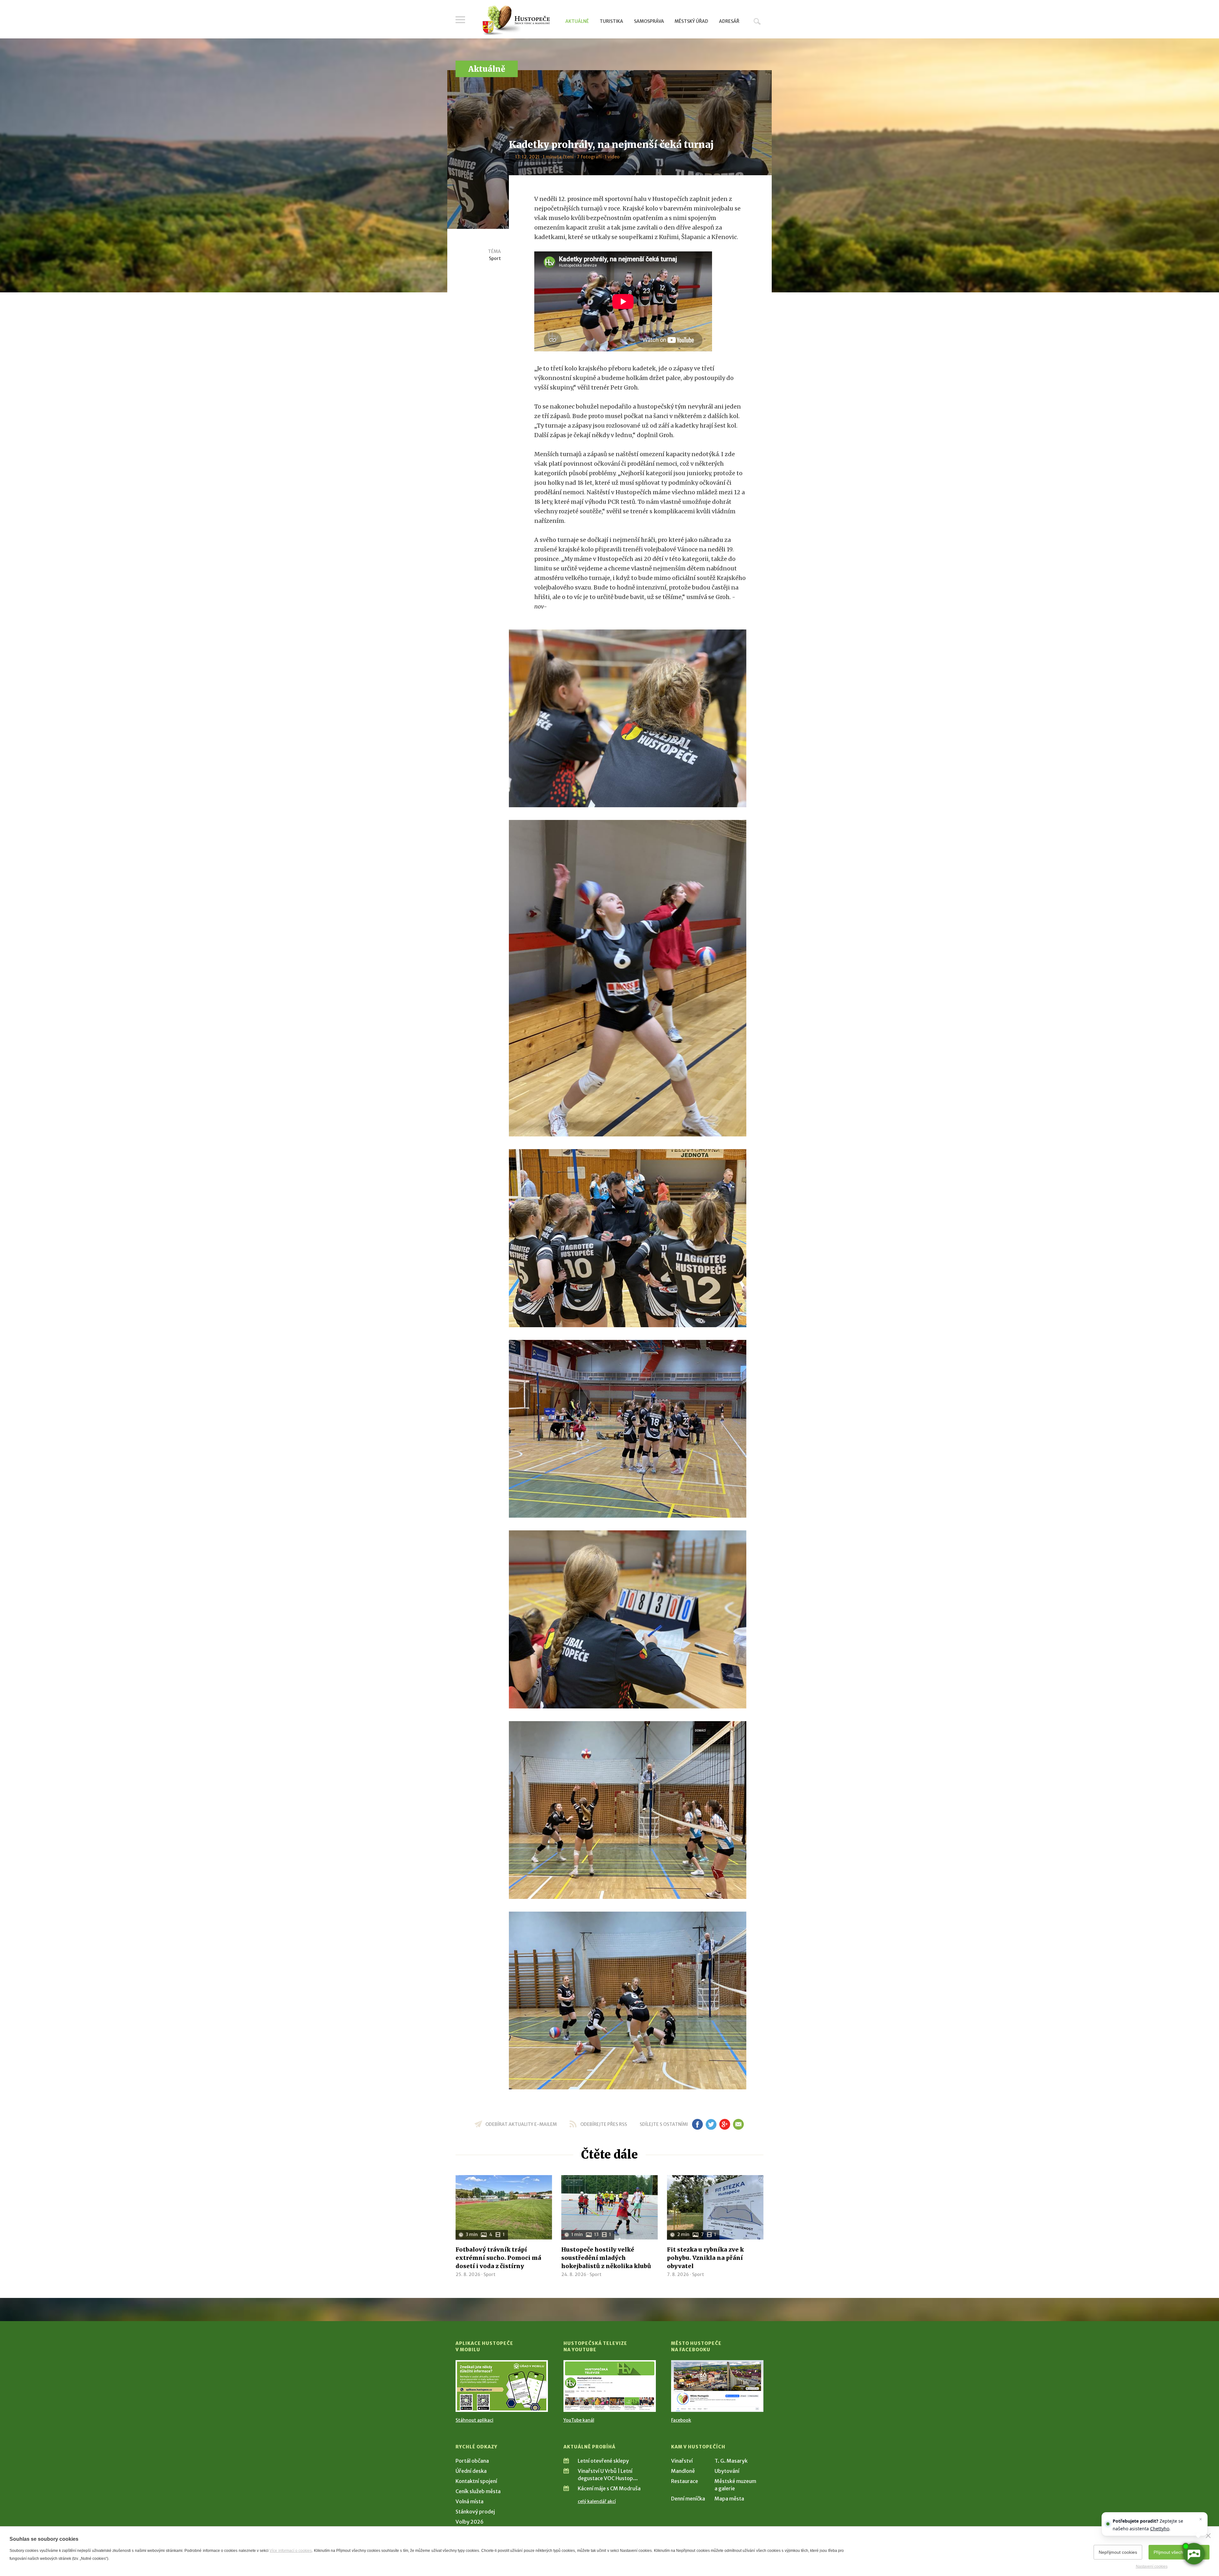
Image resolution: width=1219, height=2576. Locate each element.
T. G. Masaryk (731, 2461)
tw (711, 2124)
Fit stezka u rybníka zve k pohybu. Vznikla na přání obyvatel (705, 2258)
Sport (495, 258)
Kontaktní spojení (476, 2481)
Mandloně (683, 2471)
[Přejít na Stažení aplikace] (502, 2386)
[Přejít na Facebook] (717, 2386)
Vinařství (682, 2461)
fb (697, 2124)
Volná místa (470, 2501)
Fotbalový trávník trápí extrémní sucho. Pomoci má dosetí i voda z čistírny (498, 2258)
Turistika (611, 21)
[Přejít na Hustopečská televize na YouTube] (610, 2386)
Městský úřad (691, 21)
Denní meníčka (688, 2499)
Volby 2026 (470, 2522)
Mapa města (729, 2499)
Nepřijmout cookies (1118, 2552)
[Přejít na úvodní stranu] (516, 21)
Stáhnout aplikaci (474, 2420)
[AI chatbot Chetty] (1194, 2554)
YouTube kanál (579, 2420)
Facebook (681, 2420)
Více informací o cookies (291, 2551)
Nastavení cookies (1152, 2566)
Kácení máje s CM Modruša (609, 2488)
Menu (460, 20)
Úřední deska (471, 2471)
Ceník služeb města (478, 2491)
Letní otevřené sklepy (603, 2461)
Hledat (757, 21)
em (738, 2124)
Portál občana (472, 2461)
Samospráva (649, 21)
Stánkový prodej (475, 2512)
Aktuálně (577, 21)
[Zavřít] (1208, 2536)
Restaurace (685, 2481)
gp (725, 2124)
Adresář (729, 21)
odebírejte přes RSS (604, 2124)
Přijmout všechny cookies (1179, 2552)
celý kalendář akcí (597, 2501)
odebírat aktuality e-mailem (521, 2124)
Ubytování (727, 2471)
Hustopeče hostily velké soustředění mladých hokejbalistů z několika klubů (606, 2258)
